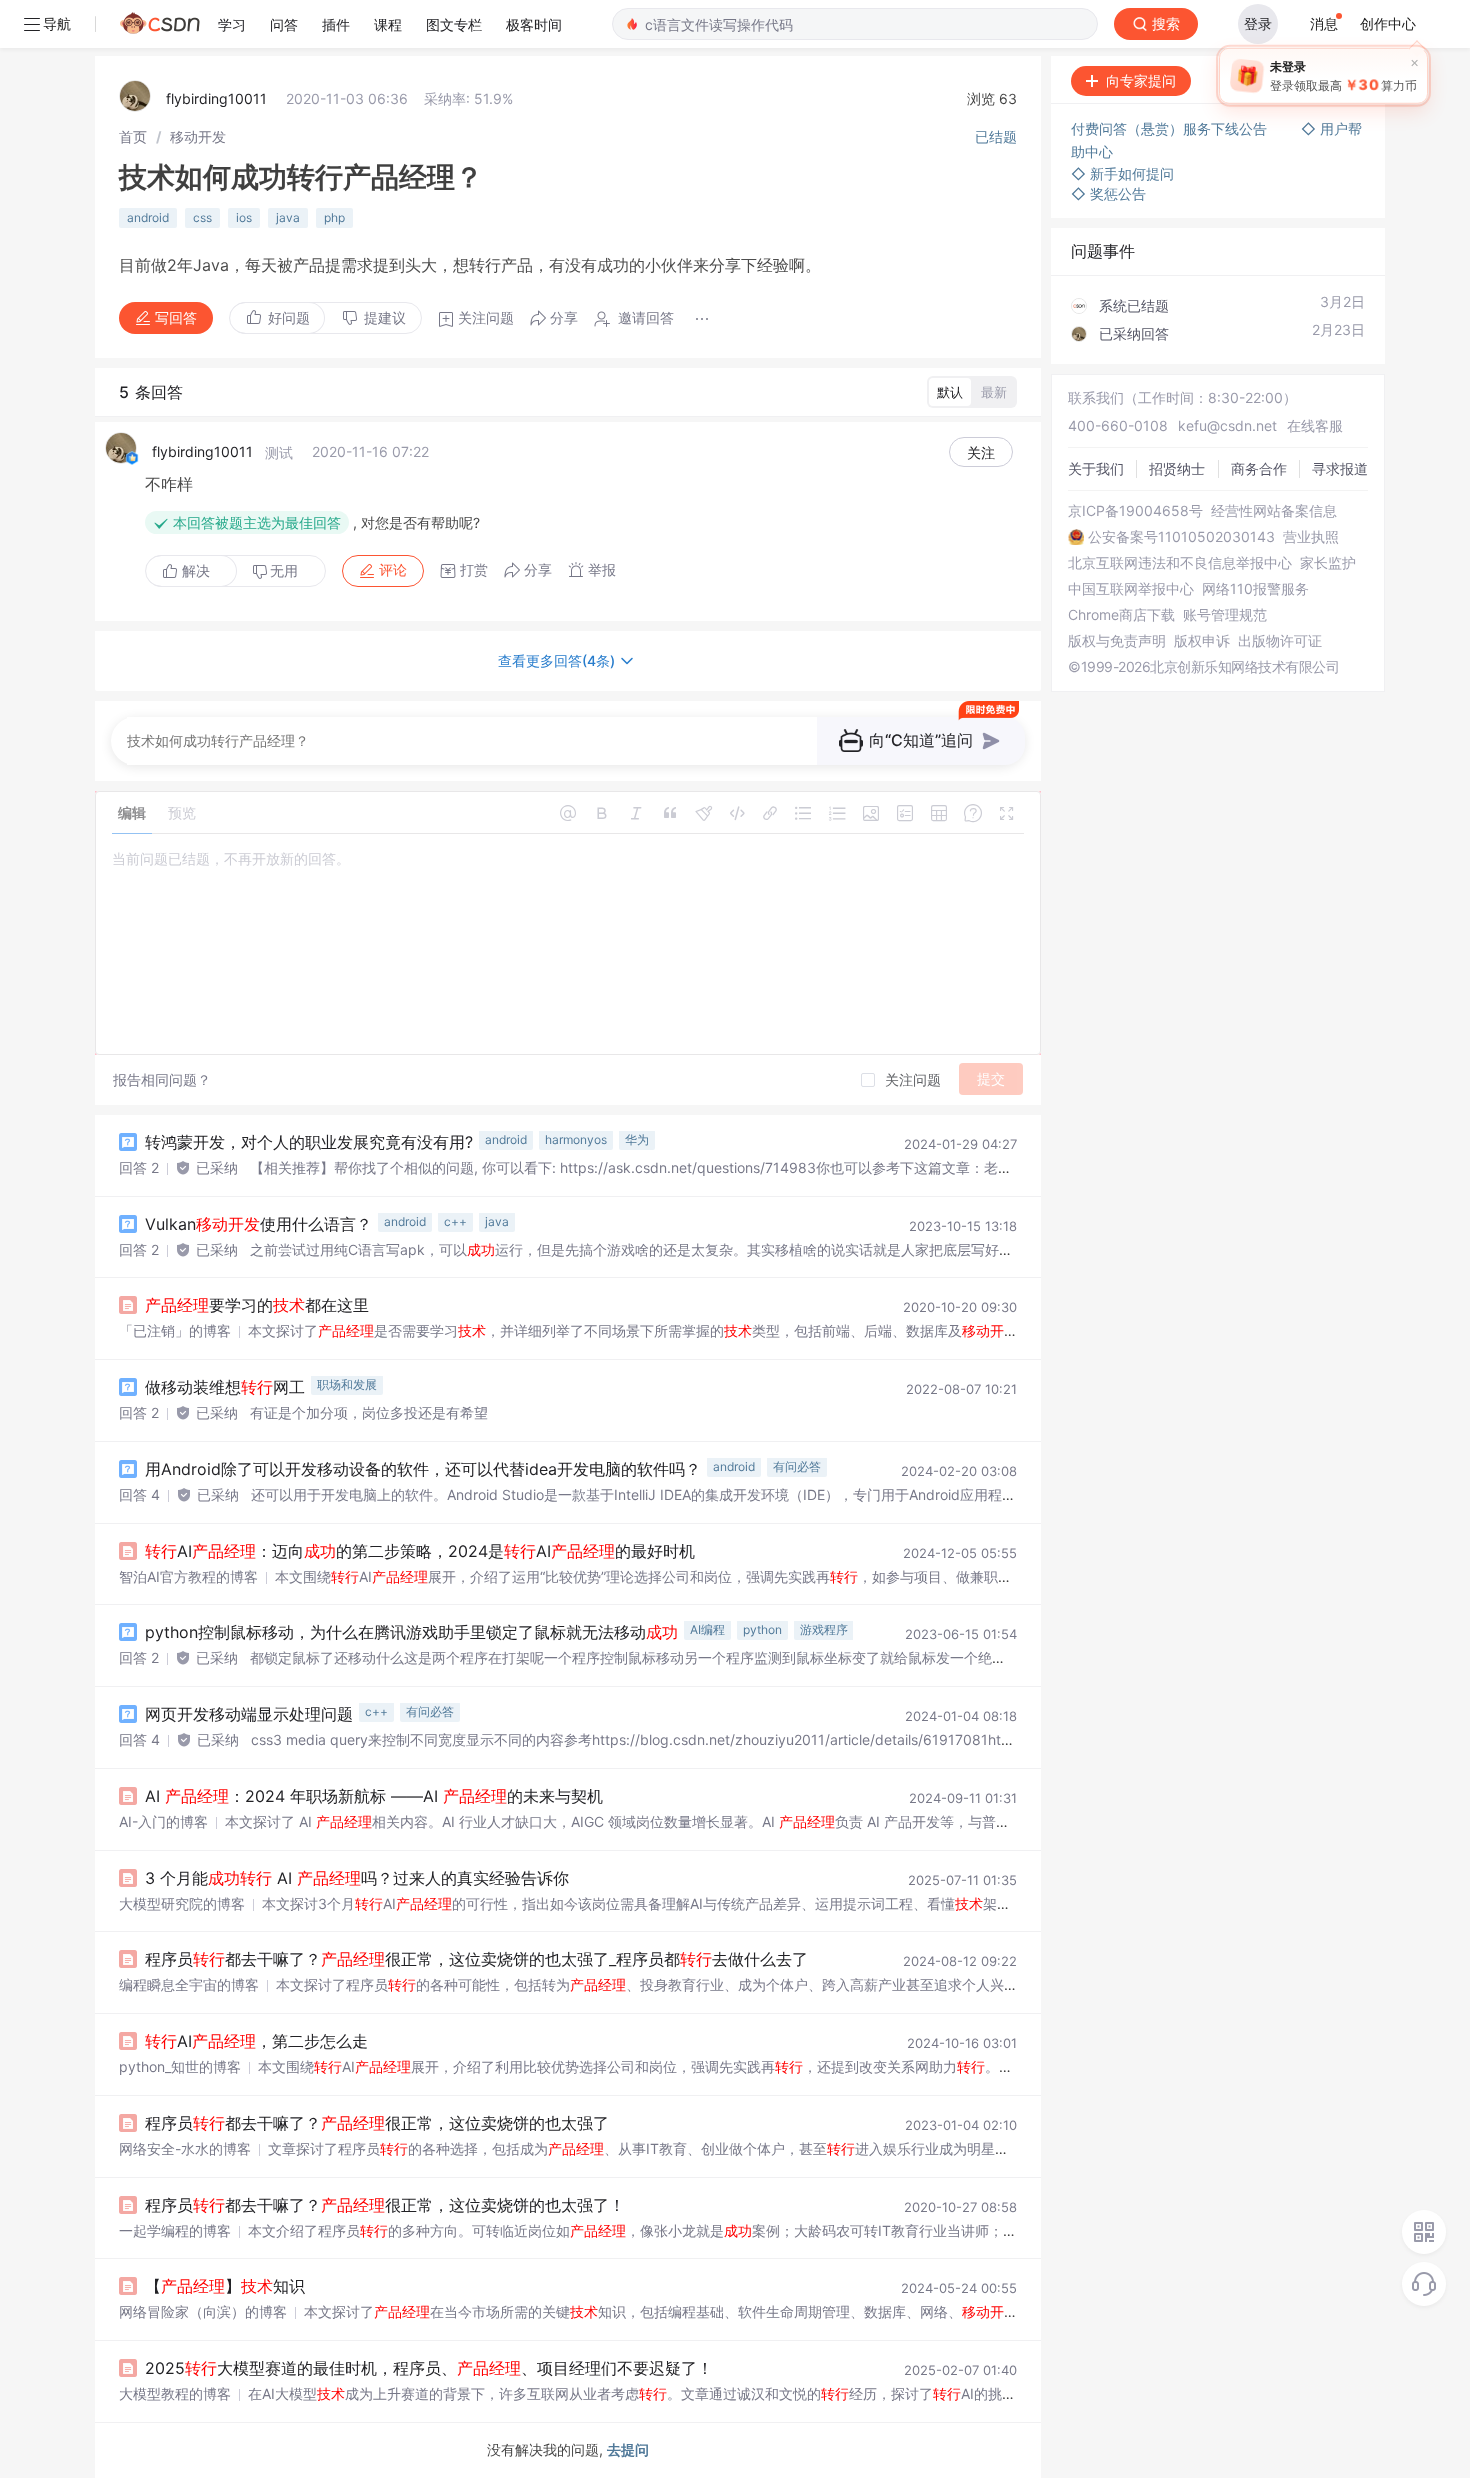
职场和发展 (347, 1384)
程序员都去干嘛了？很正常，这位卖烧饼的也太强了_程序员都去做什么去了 (476, 1959)
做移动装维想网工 (225, 1387)
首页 (133, 136)
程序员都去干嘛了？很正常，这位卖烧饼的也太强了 (377, 2123)
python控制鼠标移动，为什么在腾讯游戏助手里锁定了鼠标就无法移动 (411, 1632)
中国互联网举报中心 (1131, 589)
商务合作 (1259, 468)
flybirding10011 (216, 98)
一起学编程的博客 (175, 2230)
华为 (637, 1139)
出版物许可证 (1280, 641)
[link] (133, 136)
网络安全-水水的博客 (185, 2148)
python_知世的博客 (180, 2066)
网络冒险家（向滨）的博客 (203, 2311)
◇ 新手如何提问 (1122, 173)
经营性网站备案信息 (1274, 511)
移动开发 (198, 136)
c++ (455, 1221)
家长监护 (1328, 563)
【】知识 (225, 2286)
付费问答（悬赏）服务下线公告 (1171, 128)
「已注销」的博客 (175, 1330)
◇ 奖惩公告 (1108, 193)
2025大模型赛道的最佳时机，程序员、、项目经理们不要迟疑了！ (429, 2368)
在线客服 (1315, 425)
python (762, 1629)
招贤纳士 (1177, 468)
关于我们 (1096, 468)
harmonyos (576, 1139)
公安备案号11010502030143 (1181, 537)
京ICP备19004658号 (1135, 511)
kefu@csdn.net (1227, 425)
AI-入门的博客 (163, 1821)
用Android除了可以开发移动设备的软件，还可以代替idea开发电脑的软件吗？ (423, 1469)
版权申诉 (1202, 641)
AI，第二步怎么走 (256, 2041)
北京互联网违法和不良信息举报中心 (1180, 563)
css (202, 217)
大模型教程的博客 (175, 2393)
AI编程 (707, 1629)
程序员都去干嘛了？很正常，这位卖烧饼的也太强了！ (385, 2205)
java (288, 217)
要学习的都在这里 (257, 1305)
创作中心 (1388, 23)
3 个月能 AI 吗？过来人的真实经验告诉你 (357, 1878)
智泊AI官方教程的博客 (188, 1576)
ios (244, 217)
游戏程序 (824, 1629)
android (148, 217)
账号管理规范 (1225, 615)
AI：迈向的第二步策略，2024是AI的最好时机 (420, 1551)
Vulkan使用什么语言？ (258, 1224)
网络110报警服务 (1255, 589)
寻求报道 (1340, 468)
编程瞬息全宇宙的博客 (189, 1984)
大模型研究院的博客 (182, 1903)
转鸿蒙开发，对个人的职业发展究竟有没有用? (309, 1142)
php (334, 217)
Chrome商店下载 (1121, 615)
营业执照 (1311, 537)
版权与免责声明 (1117, 641)
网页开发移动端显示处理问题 (249, 1714)
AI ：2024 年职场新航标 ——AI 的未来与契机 (374, 1796)
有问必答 (797, 1466)
